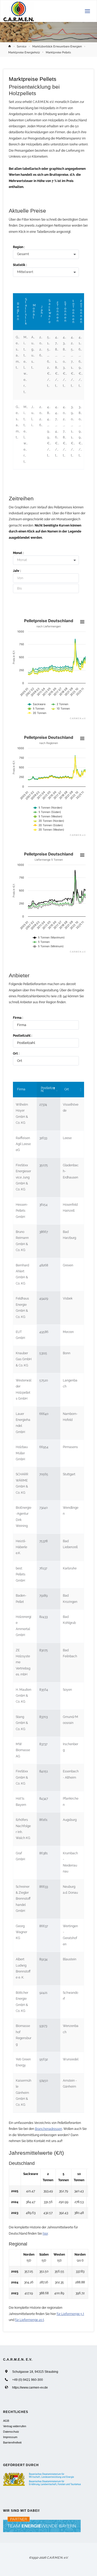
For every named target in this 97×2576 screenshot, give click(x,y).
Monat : (18, 553)
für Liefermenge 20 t (29, 2320)
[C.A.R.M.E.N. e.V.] (19, 11)
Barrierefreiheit (12, 2442)
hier (45, 2234)
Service (22, 46)
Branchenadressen (48, 2129)
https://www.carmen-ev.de (30, 2387)
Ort (67, 1089)
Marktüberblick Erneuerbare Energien (57, 46)
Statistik (26, 312)
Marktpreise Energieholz (24, 52)
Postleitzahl (48, 1090)
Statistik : (20, 265)
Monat (34, 311)
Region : (19, 247)
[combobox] (48, 255)
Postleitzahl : (23, 1036)
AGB (6, 2421)
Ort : (16, 1054)
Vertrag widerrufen (15, 2426)
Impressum (10, 2437)
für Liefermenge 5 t (70, 2314)
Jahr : (17, 571)
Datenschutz (11, 2432)
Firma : (18, 1018)
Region (18, 311)
